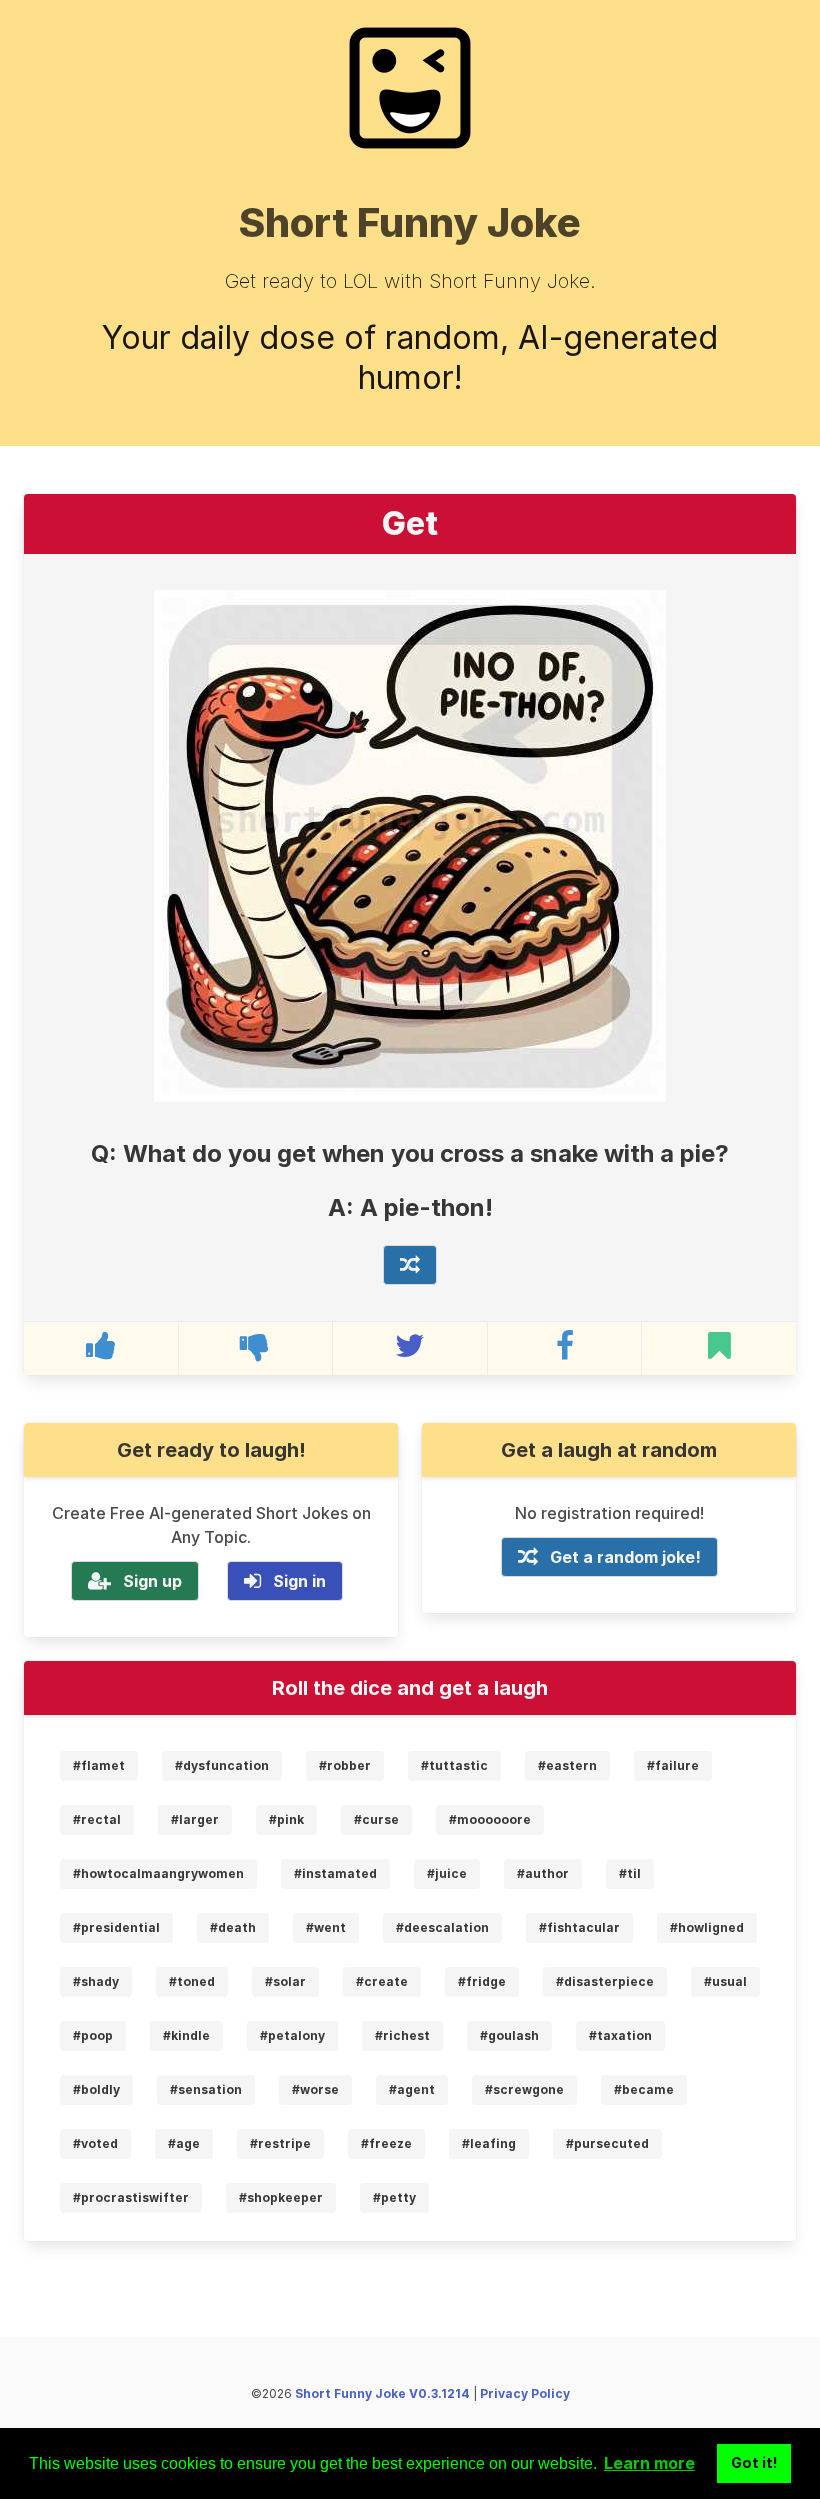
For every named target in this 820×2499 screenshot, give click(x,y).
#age (184, 2143)
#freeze (386, 2143)
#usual (725, 1981)
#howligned (707, 1927)
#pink (286, 1819)
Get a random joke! (625, 1557)
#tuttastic (454, 1765)
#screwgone (524, 2089)
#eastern (567, 1765)
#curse (376, 1819)
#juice (447, 1873)
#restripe (280, 2143)
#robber (345, 1765)
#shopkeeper (281, 2197)
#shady (96, 1981)
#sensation (206, 2089)
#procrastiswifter (131, 2197)
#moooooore (490, 1819)
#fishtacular (579, 1927)
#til (630, 1873)
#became (644, 2089)
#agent (412, 2089)
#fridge (482, 1981)
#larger (195, 1819)
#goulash (509, 2035)
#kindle (186, 2035)
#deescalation (442, 1927)
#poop (93, 2035)
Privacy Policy (525, 2393)
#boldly (96, 2089)
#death (233, 1927)
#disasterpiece (605, 1981)
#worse (315, 2089)
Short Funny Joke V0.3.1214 (382, 2393)
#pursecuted (607, 2143)
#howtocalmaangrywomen (158, 1873)
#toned (192, 1981)
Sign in (299, 1581)
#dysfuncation (222, 1765)
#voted (95, 2143)
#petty (394, 2197)
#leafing (489, 2143)
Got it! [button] (754, 2462)
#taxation (620, 2035)
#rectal (97, 1819)
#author (543, 1873)
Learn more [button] (649, 2463)
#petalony (292, 2035)
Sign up (152, 1581)
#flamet (99, 1765)
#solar (285, 1981)
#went (326, 1927)
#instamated (335, 1873)
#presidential (116, 1927)
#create (382, 1981)
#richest (402, 2035)
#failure (673, 1765)
